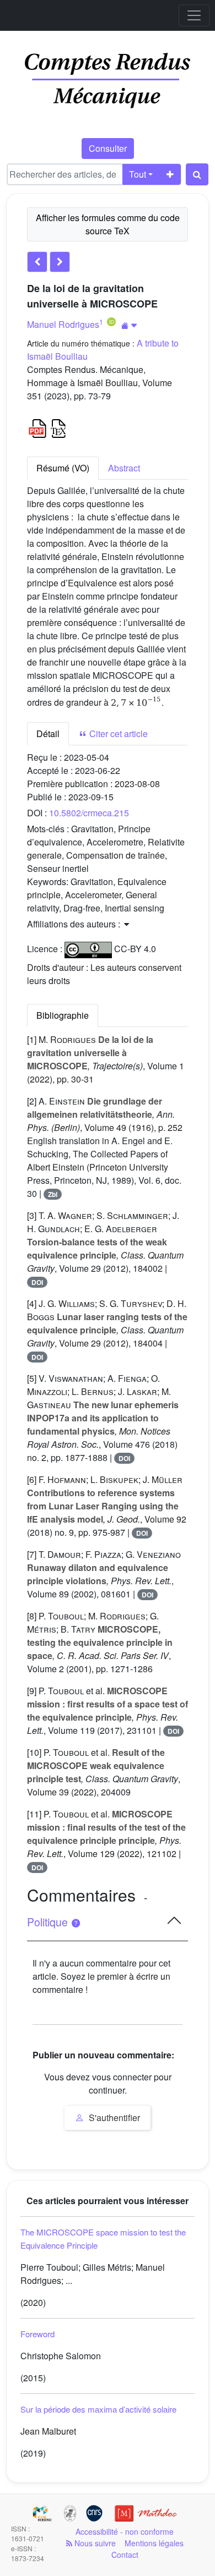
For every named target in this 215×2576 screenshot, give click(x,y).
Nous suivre (94, 2543)
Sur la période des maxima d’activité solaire (98, 2409)
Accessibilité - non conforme (125, 2531)
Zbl (53, 1194)
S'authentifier (113, 2118)
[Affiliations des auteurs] (129, 325)
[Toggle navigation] (194, 15)
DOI (37, 1282)
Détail (48, 734)
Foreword (37, 2334)
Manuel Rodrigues (63, 324)
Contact (125, 2555)
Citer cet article (117, 734)
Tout (138, 174)
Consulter (108, 148)
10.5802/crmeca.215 (89, 813)
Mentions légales (154, 2543)
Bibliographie (63, 1015)
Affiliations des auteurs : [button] (75, 924)
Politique (49, 1922)
